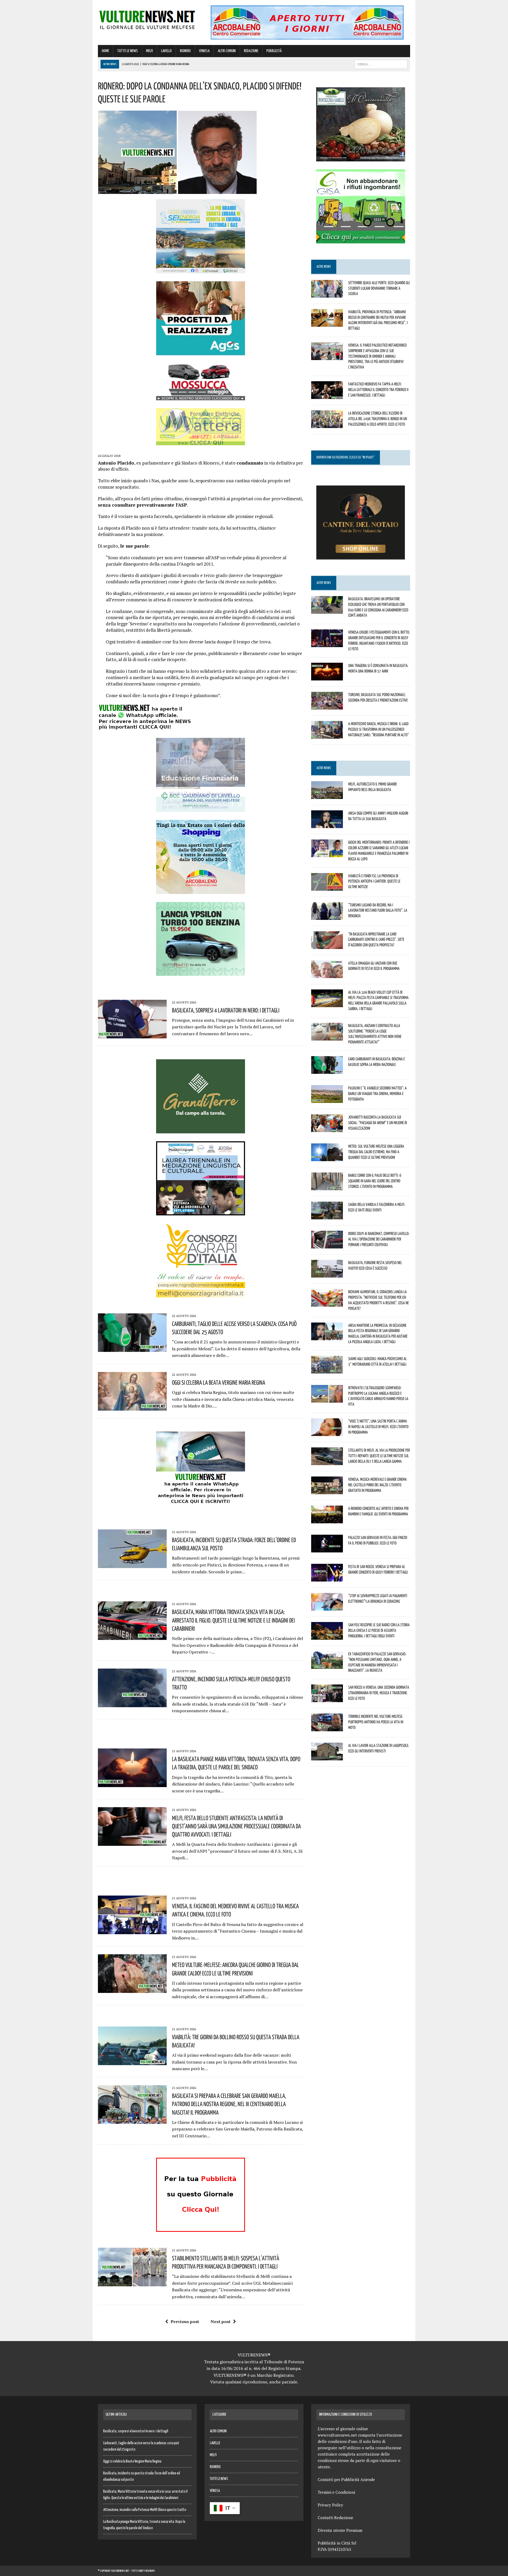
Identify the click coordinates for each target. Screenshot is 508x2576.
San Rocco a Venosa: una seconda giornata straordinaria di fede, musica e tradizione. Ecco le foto (379, 1693)
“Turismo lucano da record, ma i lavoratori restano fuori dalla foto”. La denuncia (378, 910)
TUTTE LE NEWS (128, 51)
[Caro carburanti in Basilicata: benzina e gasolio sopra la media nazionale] (327, 1070)
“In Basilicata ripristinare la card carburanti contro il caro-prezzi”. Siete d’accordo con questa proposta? (376, 939)
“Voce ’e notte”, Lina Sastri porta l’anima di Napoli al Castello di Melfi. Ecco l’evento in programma (378, 1426)
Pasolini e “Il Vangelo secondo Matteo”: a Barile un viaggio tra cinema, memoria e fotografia (377, 1093)
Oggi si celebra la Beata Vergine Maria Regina (219, 1382)
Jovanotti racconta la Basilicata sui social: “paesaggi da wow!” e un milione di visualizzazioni (378, 1123)
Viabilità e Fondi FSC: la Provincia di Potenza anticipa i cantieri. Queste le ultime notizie (374, 881)
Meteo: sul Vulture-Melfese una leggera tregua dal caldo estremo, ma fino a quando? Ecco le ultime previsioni (376, 1152)
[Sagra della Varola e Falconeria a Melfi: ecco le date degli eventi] (327, 1216)
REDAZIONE (251, 51)
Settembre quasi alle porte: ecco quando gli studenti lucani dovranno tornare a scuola (379, 288)
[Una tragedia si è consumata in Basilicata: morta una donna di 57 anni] (327, 677)
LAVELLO (166, 51)
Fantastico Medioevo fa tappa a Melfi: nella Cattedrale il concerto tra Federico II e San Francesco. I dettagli (378, 389)
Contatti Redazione (335, 2518)
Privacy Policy (330, 2505)
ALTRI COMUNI (227, 51)
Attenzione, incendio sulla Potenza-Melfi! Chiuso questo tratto (145, 2510)
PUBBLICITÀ (274, 51)
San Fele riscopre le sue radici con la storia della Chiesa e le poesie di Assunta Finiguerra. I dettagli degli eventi (379, 1630)
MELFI (149, 51)
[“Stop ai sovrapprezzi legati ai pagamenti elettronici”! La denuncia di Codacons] (327, 1607)
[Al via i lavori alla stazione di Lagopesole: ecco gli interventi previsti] (327, 1757)
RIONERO (185, 51)
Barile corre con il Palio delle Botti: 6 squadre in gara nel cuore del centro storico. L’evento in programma (375, 1181)
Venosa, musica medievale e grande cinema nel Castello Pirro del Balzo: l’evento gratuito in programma (377, 1485)
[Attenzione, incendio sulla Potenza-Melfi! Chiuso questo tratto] (132, 1703)
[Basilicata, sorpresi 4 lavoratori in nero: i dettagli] (132, 1035)
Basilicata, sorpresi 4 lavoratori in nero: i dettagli (226, 1010)
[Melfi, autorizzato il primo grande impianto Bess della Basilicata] (327, 796)
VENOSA (204, 51)
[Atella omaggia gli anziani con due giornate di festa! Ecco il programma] (327, 974)
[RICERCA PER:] (381, 64)
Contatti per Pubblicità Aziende (346, 2479)
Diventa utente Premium (340, 2530)
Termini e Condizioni (336, 2492)
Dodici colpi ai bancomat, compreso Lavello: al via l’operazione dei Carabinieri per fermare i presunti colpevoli (379, 1239)
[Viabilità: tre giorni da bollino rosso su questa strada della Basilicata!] (132, 2061)
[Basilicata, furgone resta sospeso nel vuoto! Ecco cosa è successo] (327, 1274)
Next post (221, 2321)
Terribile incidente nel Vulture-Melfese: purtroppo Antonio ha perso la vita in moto (376, 1722)
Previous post (185, 2321)
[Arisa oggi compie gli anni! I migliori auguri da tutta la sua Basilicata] (327, 825)
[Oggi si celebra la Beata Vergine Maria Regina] (132, 1407)
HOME (105, 51)
